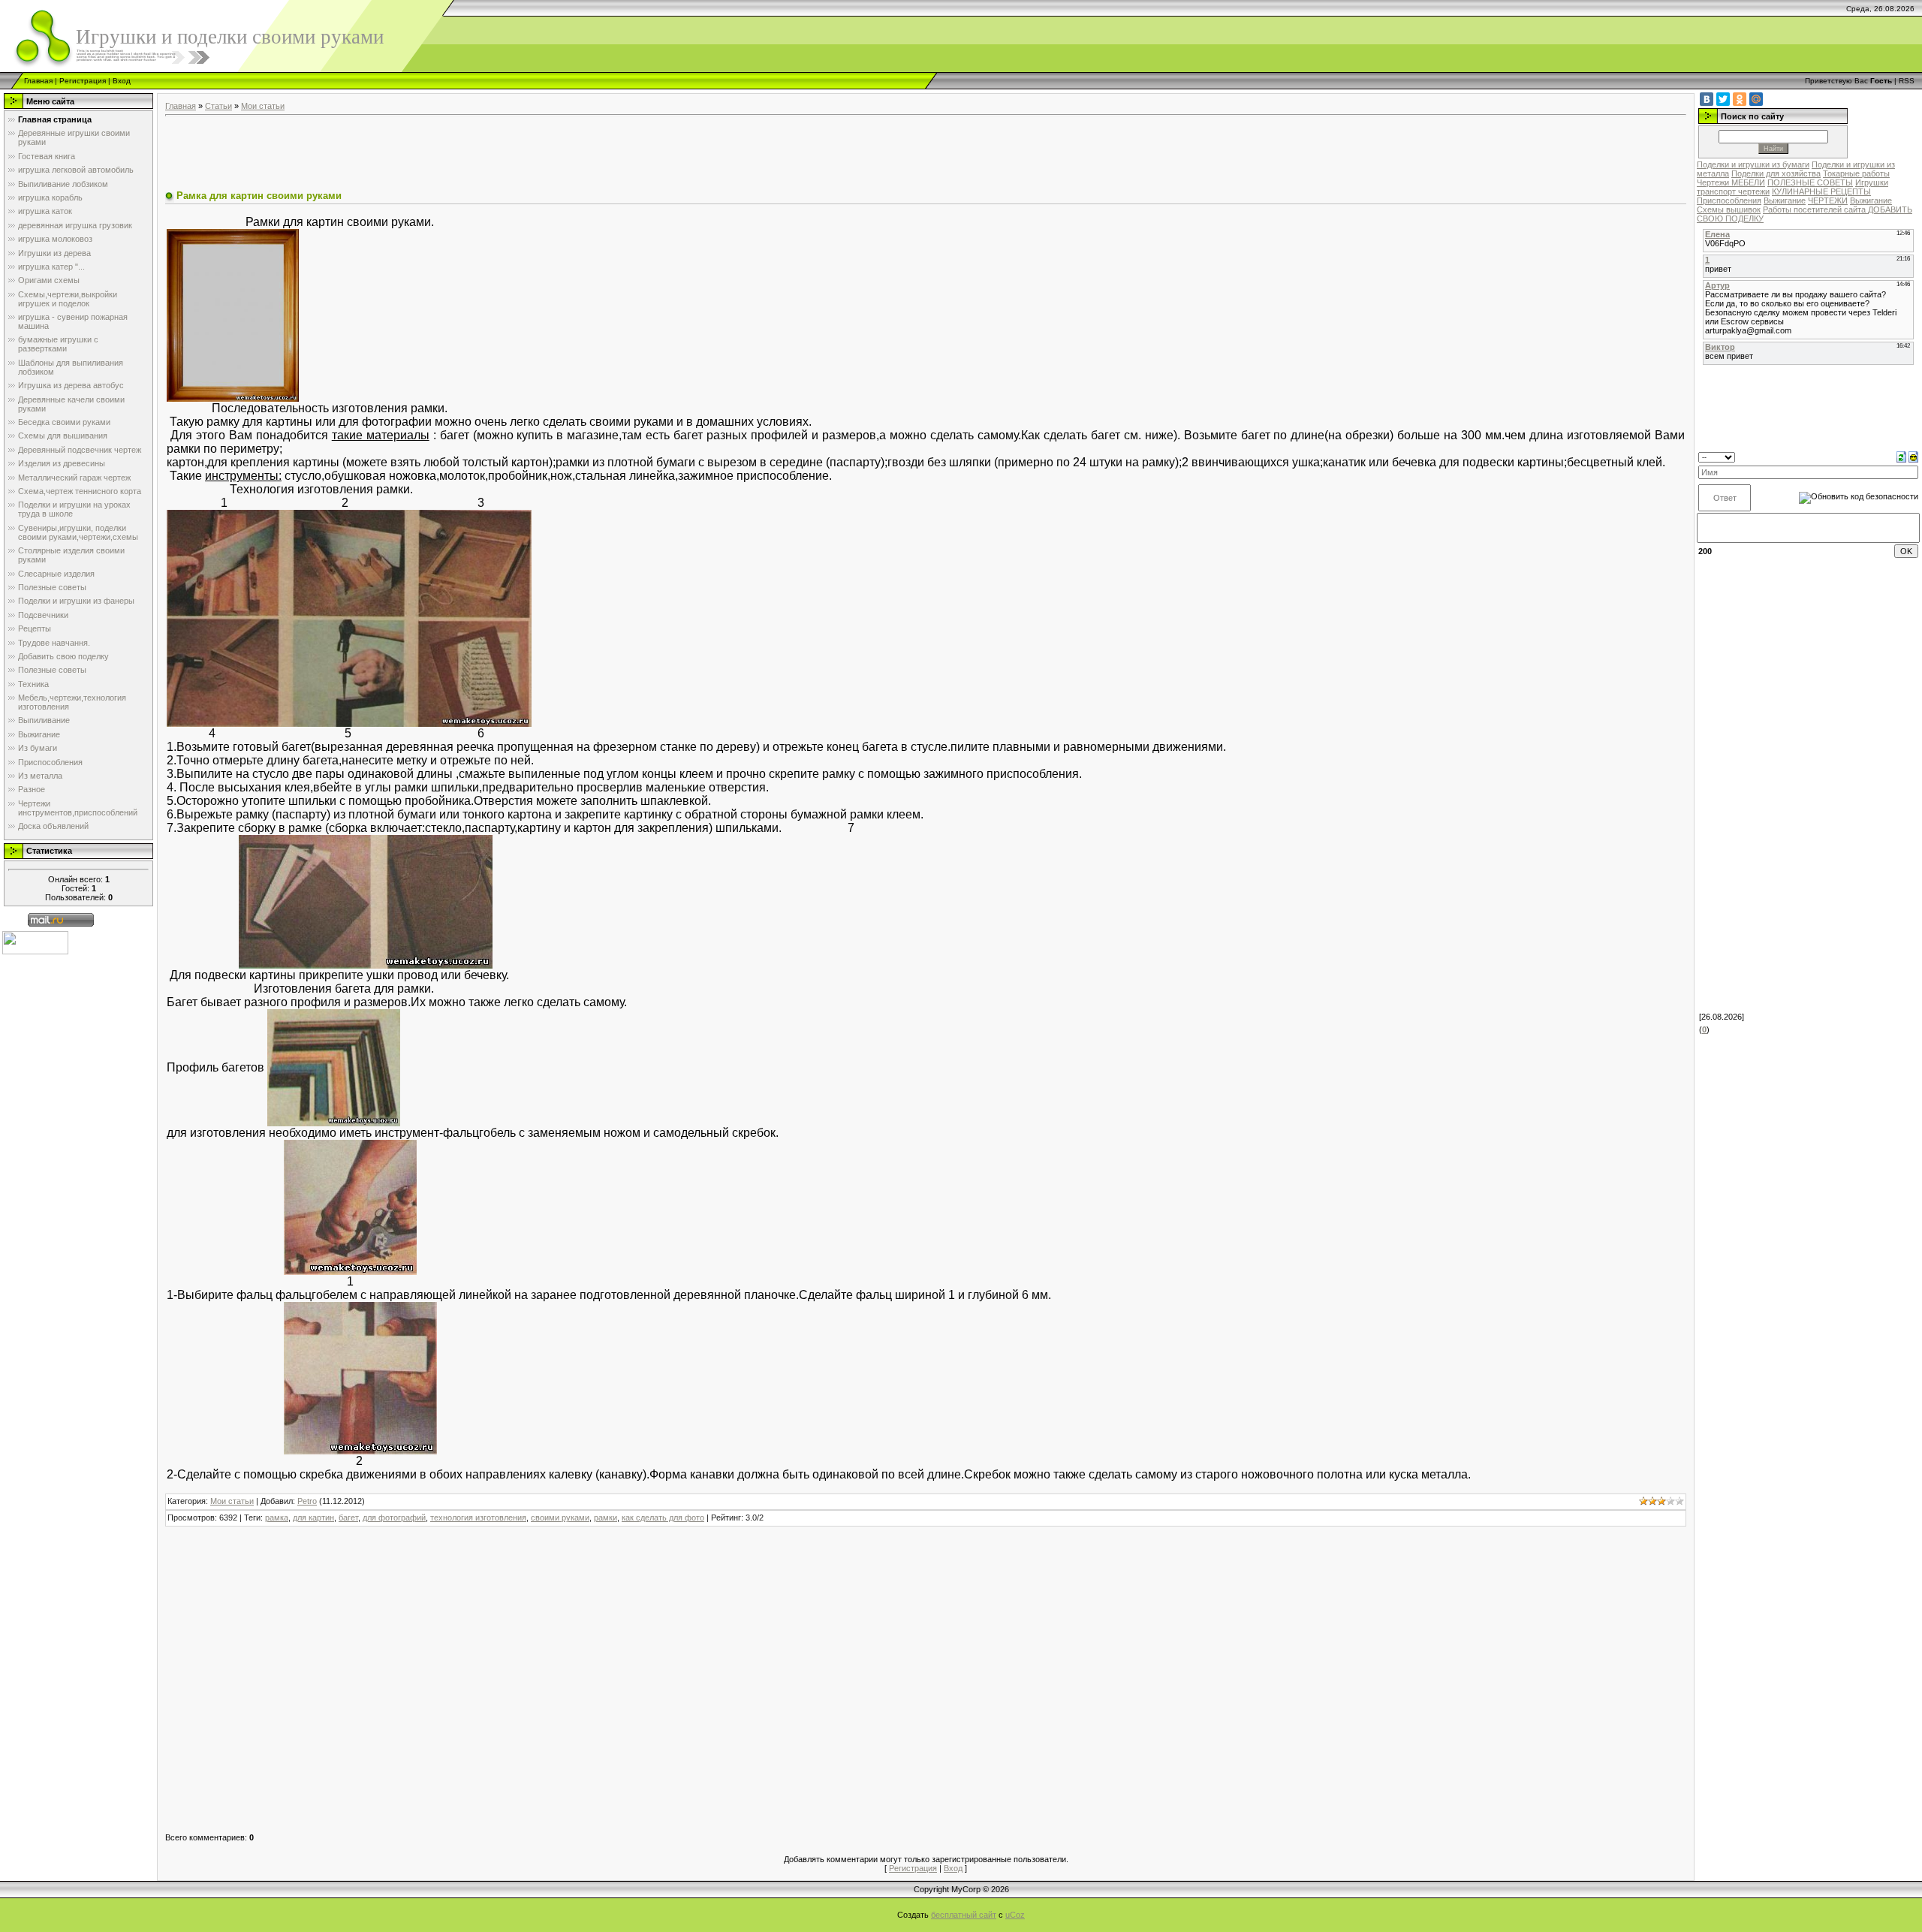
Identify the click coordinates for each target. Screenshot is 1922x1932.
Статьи (218, 106)
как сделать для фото (663, 1518)
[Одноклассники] (1740, 99)
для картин (313, 1518)
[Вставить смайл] (1913, 457)
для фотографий (394, 1518)
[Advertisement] (438, 155)
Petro (307, 1501)
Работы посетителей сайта (1815, 209)
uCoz (1015, 1915)
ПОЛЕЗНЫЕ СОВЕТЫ (1810, 182)
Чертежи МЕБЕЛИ (1731, 182)
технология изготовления (478, 1518)
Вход (122, 81)
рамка (277, 1518)
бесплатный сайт (964, 1915)
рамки (606, 1518)
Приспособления (1729, 200)
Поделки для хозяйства (1776, 173)
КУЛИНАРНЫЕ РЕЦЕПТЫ (1821, 191)
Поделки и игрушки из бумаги (1753, 164)
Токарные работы (1856, 173)
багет (348, 1518)
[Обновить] (1901, 457)
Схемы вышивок (1729, 209)
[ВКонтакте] (1707, 99)
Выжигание (1785, 200)
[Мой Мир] (1756, 99)
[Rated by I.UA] (35, 942)
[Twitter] (1723, 99)
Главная (38, 81)
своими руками (560, 1518)
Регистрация (83, 81)
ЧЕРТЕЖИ (1828, 200)
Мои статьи (263, 106)
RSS (1907, 81)
